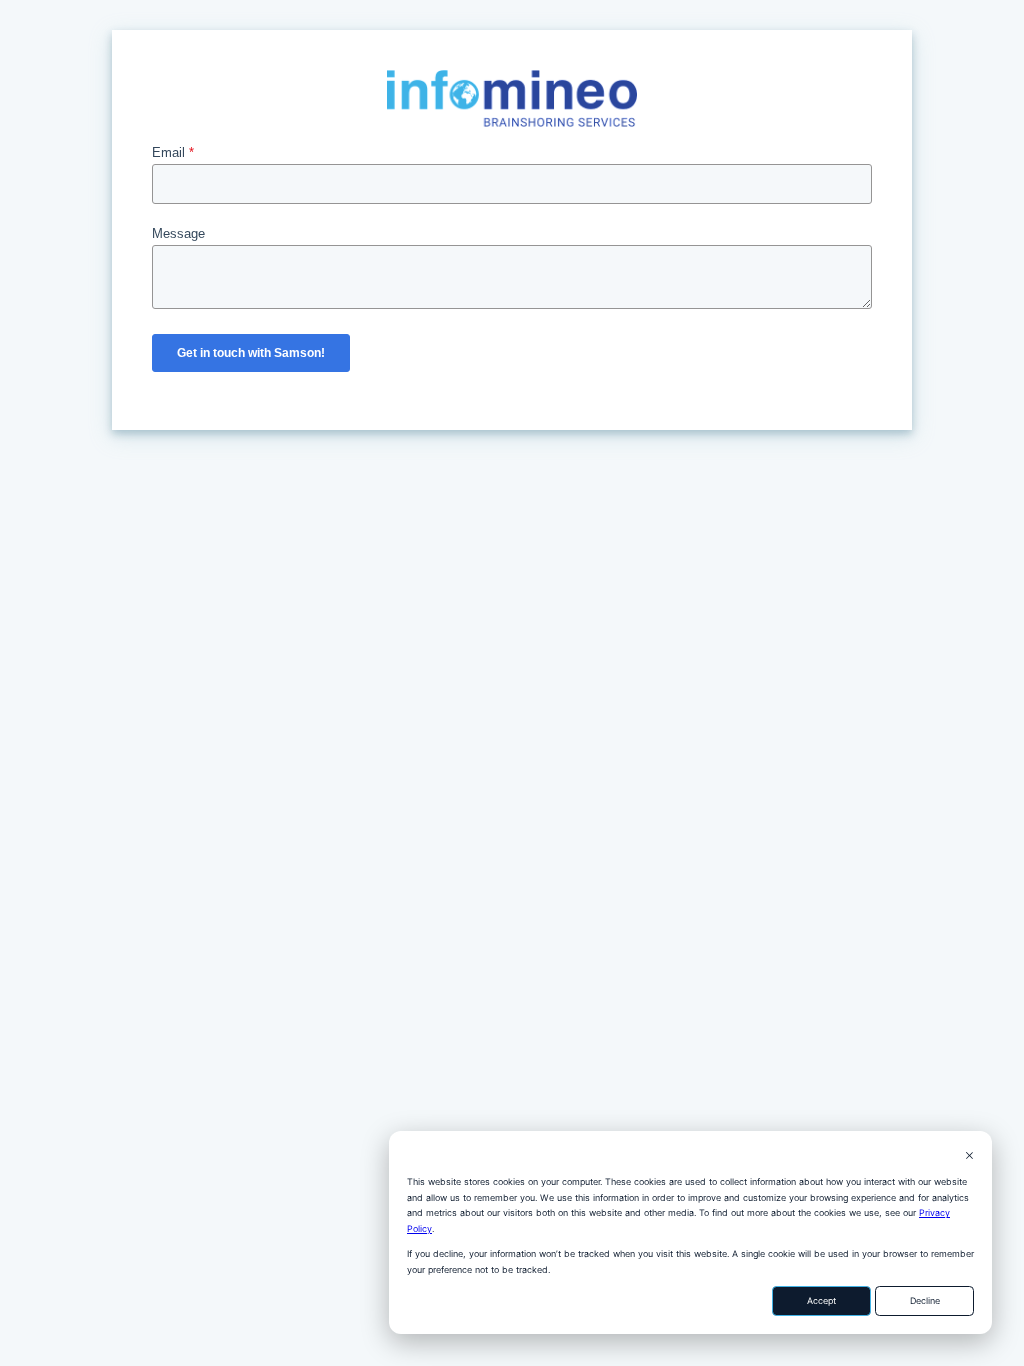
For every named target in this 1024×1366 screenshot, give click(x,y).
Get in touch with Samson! (251, 353)
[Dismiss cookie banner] (969, 1157)
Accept (821, 1300)
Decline (925, 1300)
